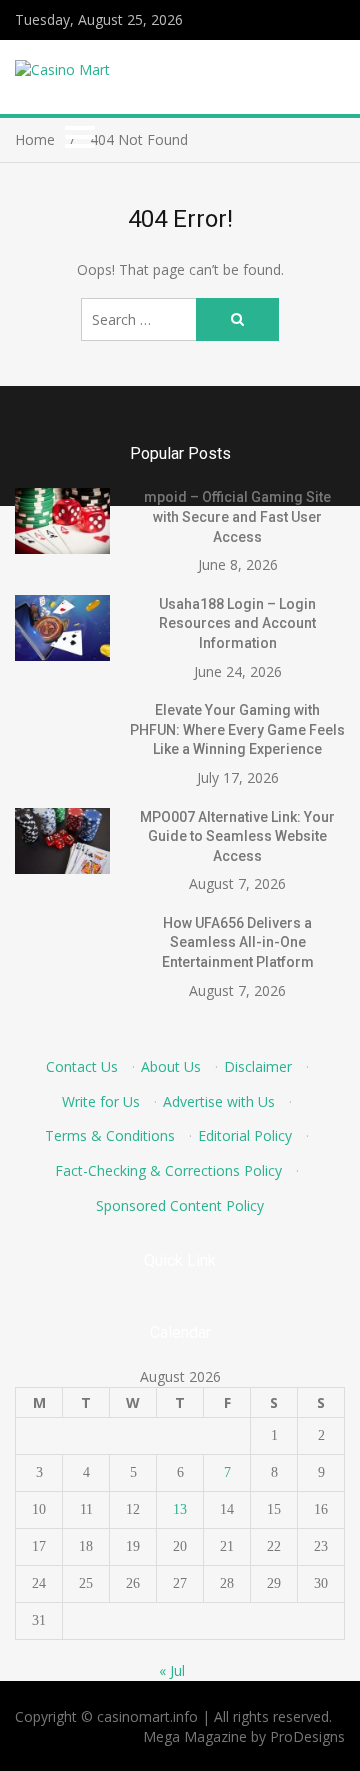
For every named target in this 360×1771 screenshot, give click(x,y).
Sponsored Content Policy (180, 1205)
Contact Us (82, 1066)
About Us (171, 1066)
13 (180, 1509)
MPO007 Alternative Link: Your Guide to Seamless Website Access (237, 836)
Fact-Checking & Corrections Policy (168, 1170)
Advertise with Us (219, 1101)
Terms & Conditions (110, 1135)
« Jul (172, 1670)
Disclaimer (258, 1066)
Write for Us (101, 1101)
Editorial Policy (245, 1135)
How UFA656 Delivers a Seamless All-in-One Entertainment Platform (238, 942)
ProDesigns (307, 1736)
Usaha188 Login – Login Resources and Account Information (237, 623)
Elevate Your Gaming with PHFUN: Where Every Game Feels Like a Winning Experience (237, 729)
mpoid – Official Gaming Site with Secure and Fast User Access (237, 516)
